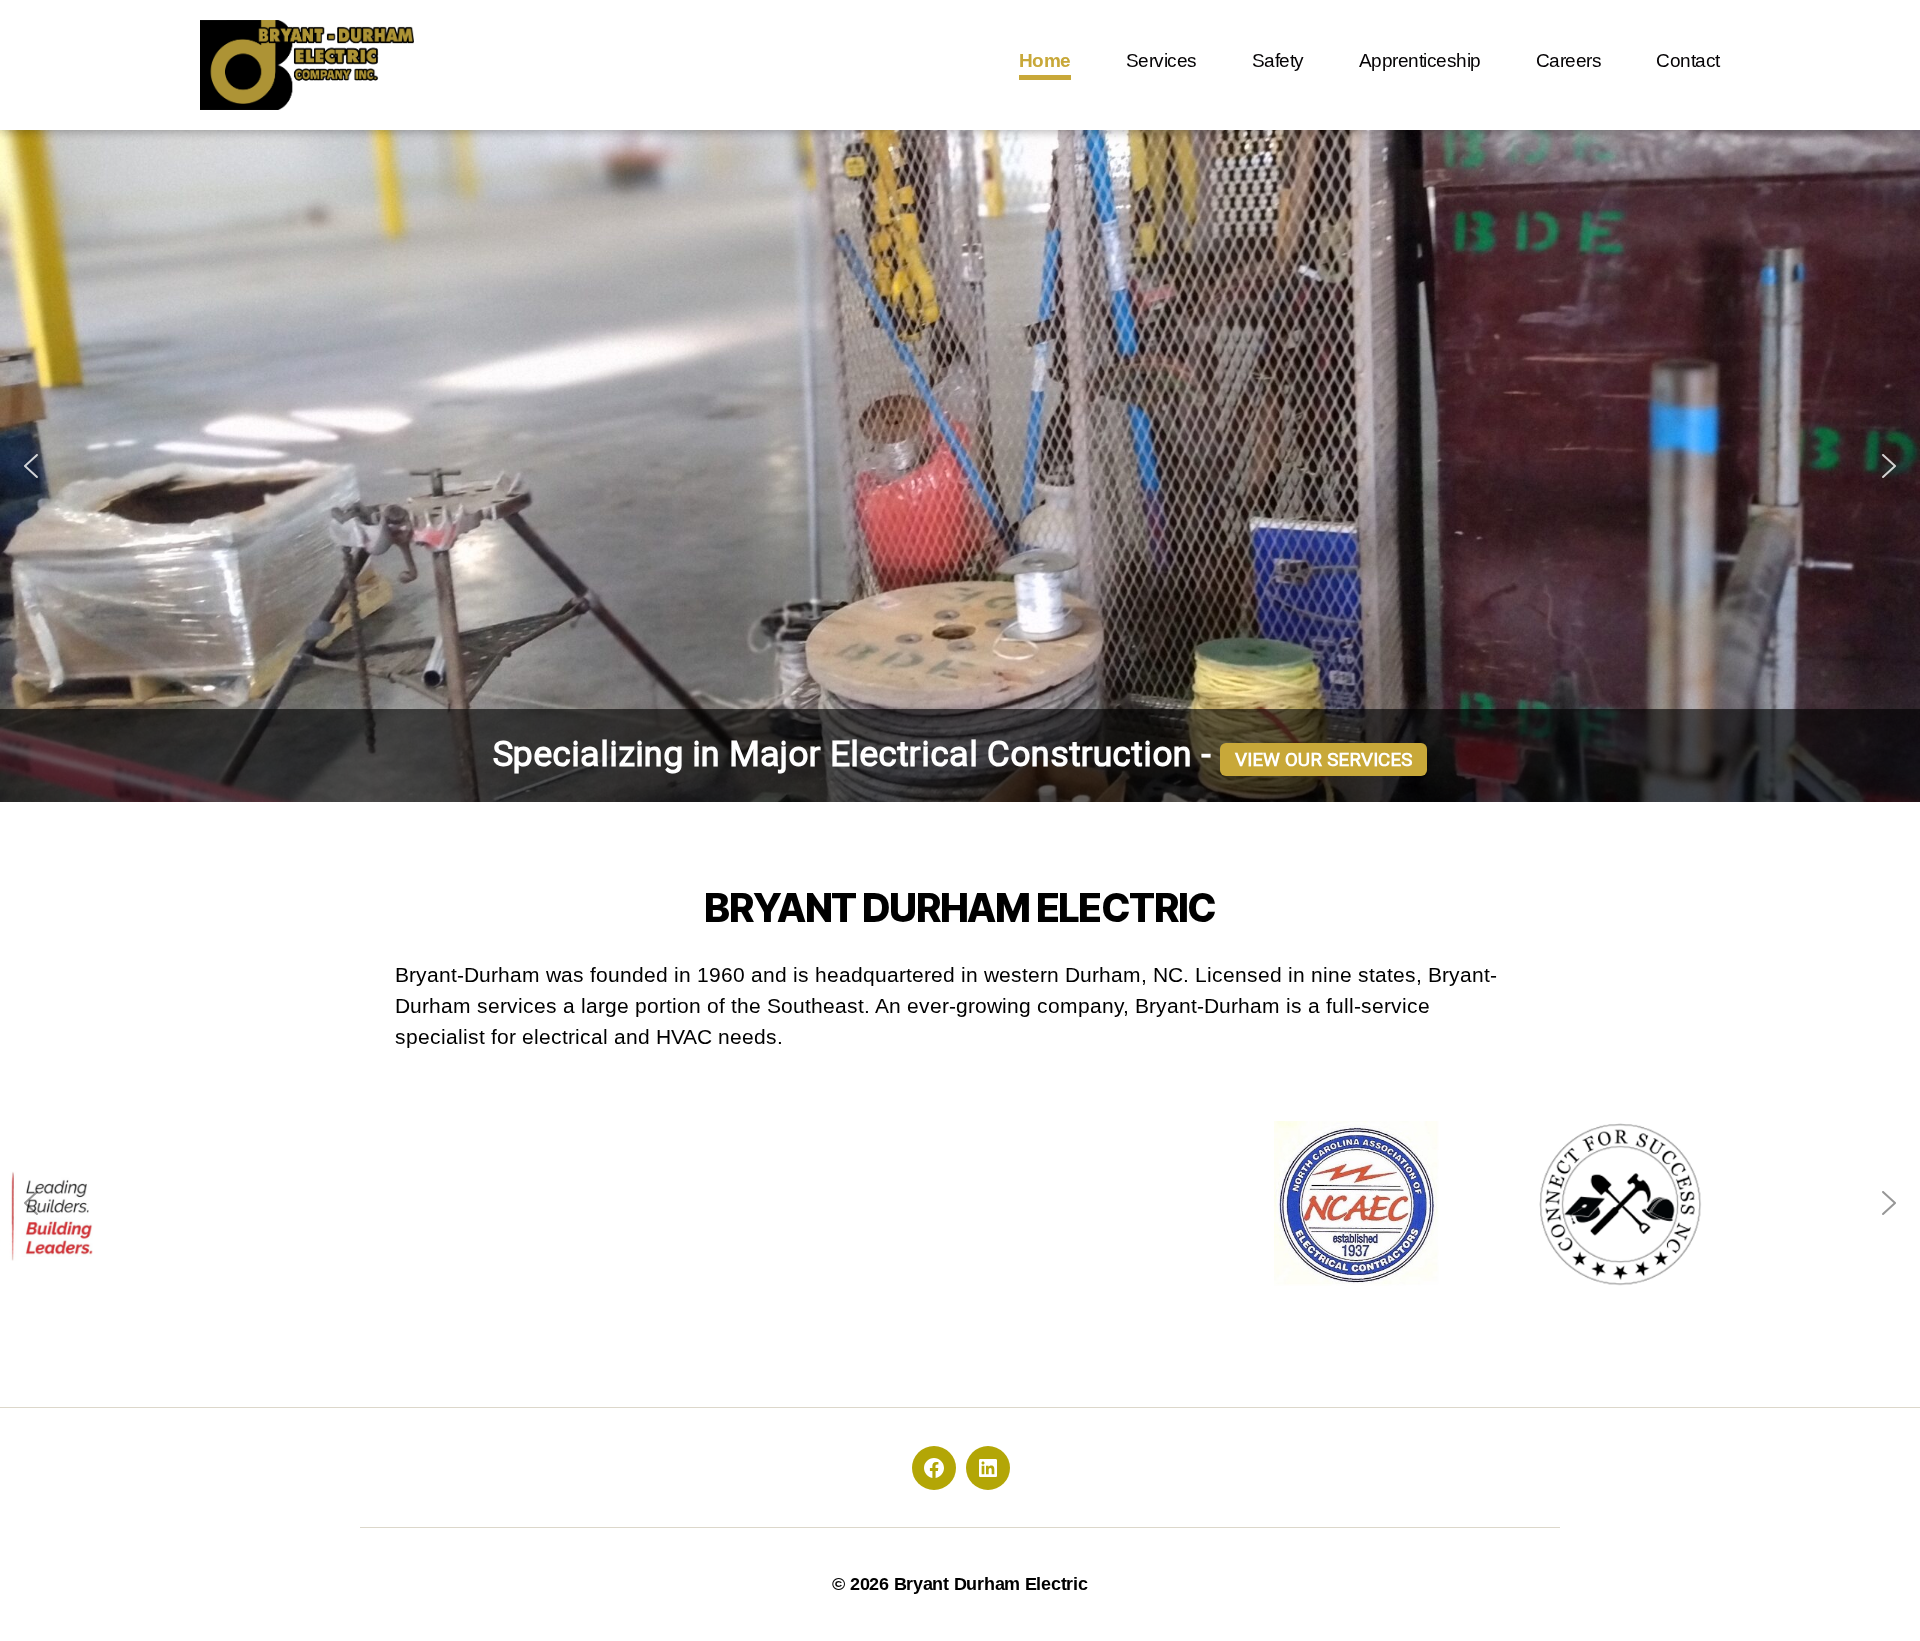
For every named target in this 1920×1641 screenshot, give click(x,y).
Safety (1278, 60)
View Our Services (1323, 759)
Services (1161, 60)
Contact (1688, 60)
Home (1045, 60)
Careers (1569, 60)
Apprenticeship (1420, 60)
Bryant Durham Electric (991, 1584)
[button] (31, 466)
